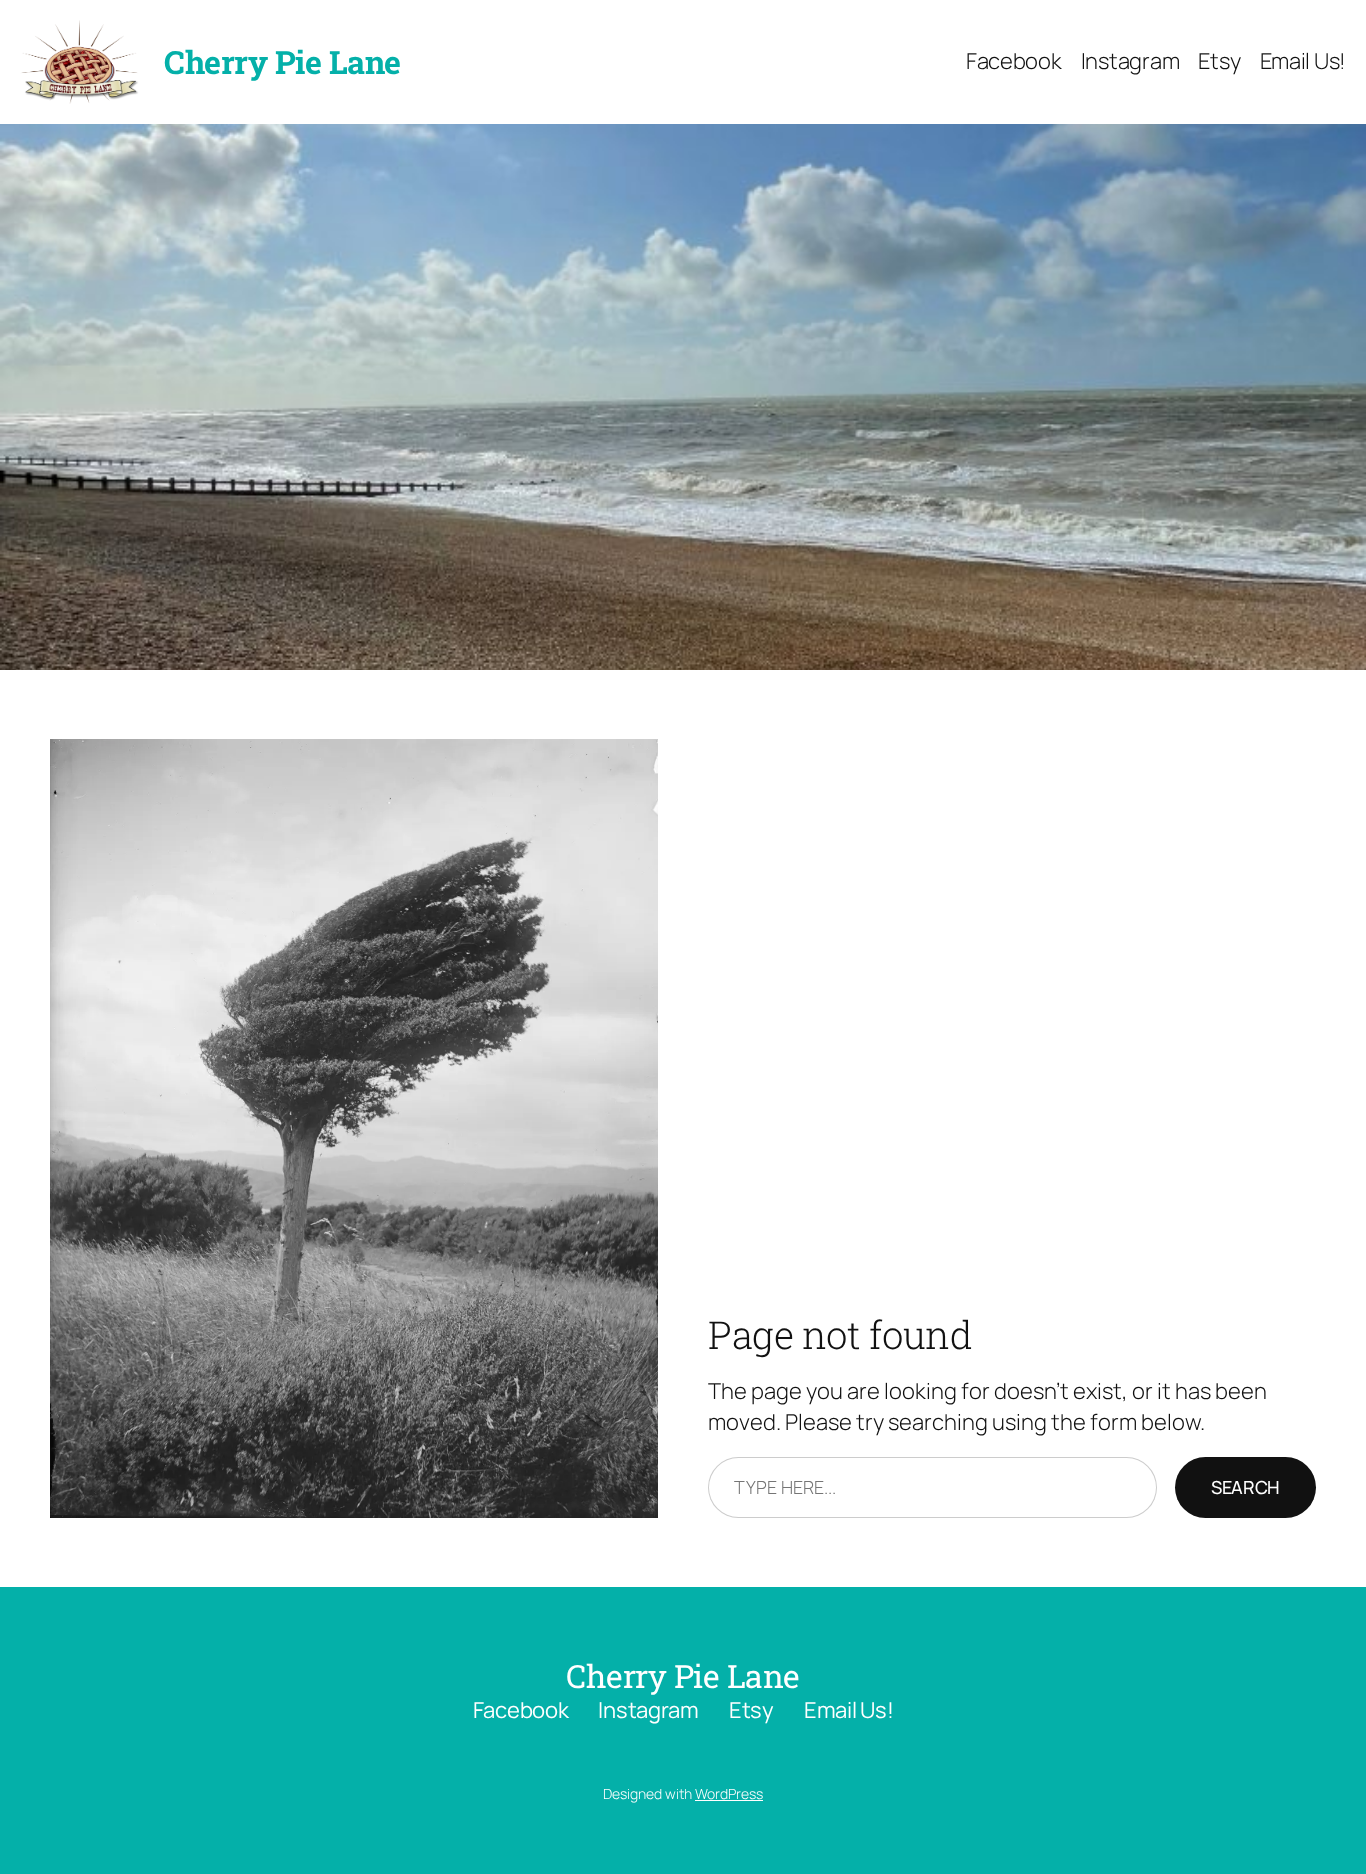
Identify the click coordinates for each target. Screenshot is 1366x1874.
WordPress (729, 1793)
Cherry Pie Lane (282, 61)
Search (1245, 1487)
